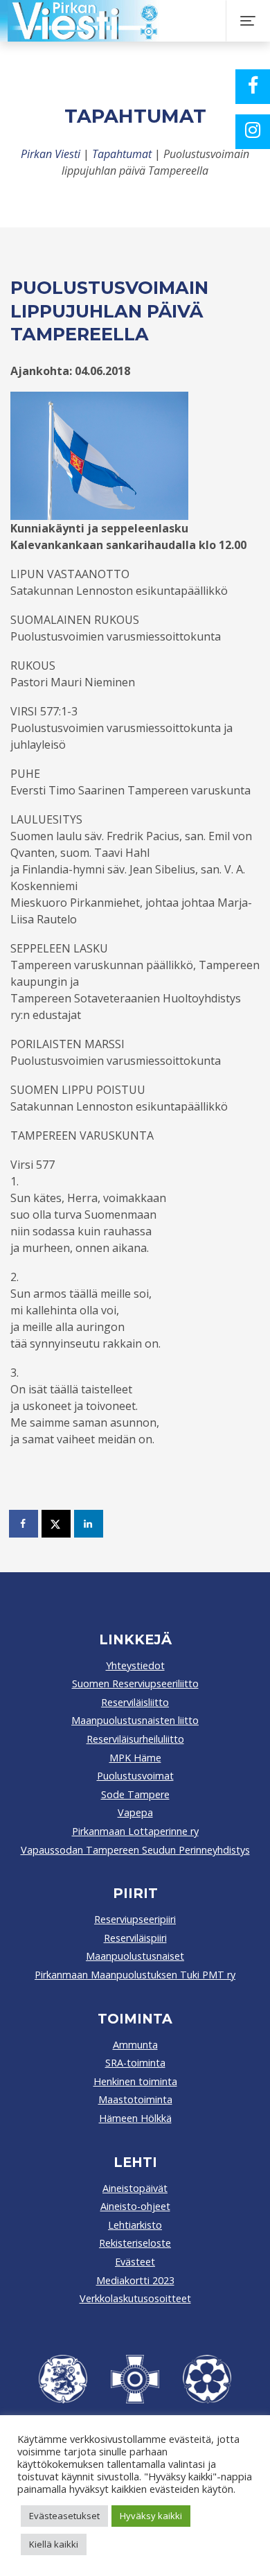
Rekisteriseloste (135, 2243)
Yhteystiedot (135, 1665)
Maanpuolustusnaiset (135, 1956)
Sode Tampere (135, 1794)
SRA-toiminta (135, 2063)
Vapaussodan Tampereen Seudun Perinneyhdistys (135, 1850)
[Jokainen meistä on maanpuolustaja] (129, 21)
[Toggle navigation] (248, 21)
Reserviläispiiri (135, 1938)
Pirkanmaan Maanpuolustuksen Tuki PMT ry (135, 1975)
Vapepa (135, 1812)
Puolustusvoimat (135, 1776)
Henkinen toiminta (135, 2081)
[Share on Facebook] (24, 1524)
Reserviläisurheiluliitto (135, 1739)
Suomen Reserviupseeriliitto (135, 1683)
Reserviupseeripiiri (135, 1919)
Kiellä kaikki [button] (54, 2544)
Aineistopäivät (135, 2188)
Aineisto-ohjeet (135, 2206)
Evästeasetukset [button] (64, 2516)
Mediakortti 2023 (135, 2280)
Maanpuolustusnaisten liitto (135, 1720)
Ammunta (135, 2045)
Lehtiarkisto (135, 2225)
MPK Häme (135, 1758)
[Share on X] (57, 1524)
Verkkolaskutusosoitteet (135, 2298)
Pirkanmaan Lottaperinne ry (135, 1831)
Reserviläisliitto (135, 1702)
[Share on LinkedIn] (89, 1524)
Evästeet (135, 2262)
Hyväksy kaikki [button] (151, 2516)
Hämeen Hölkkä (135, 2118)
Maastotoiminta (135, 2099)
